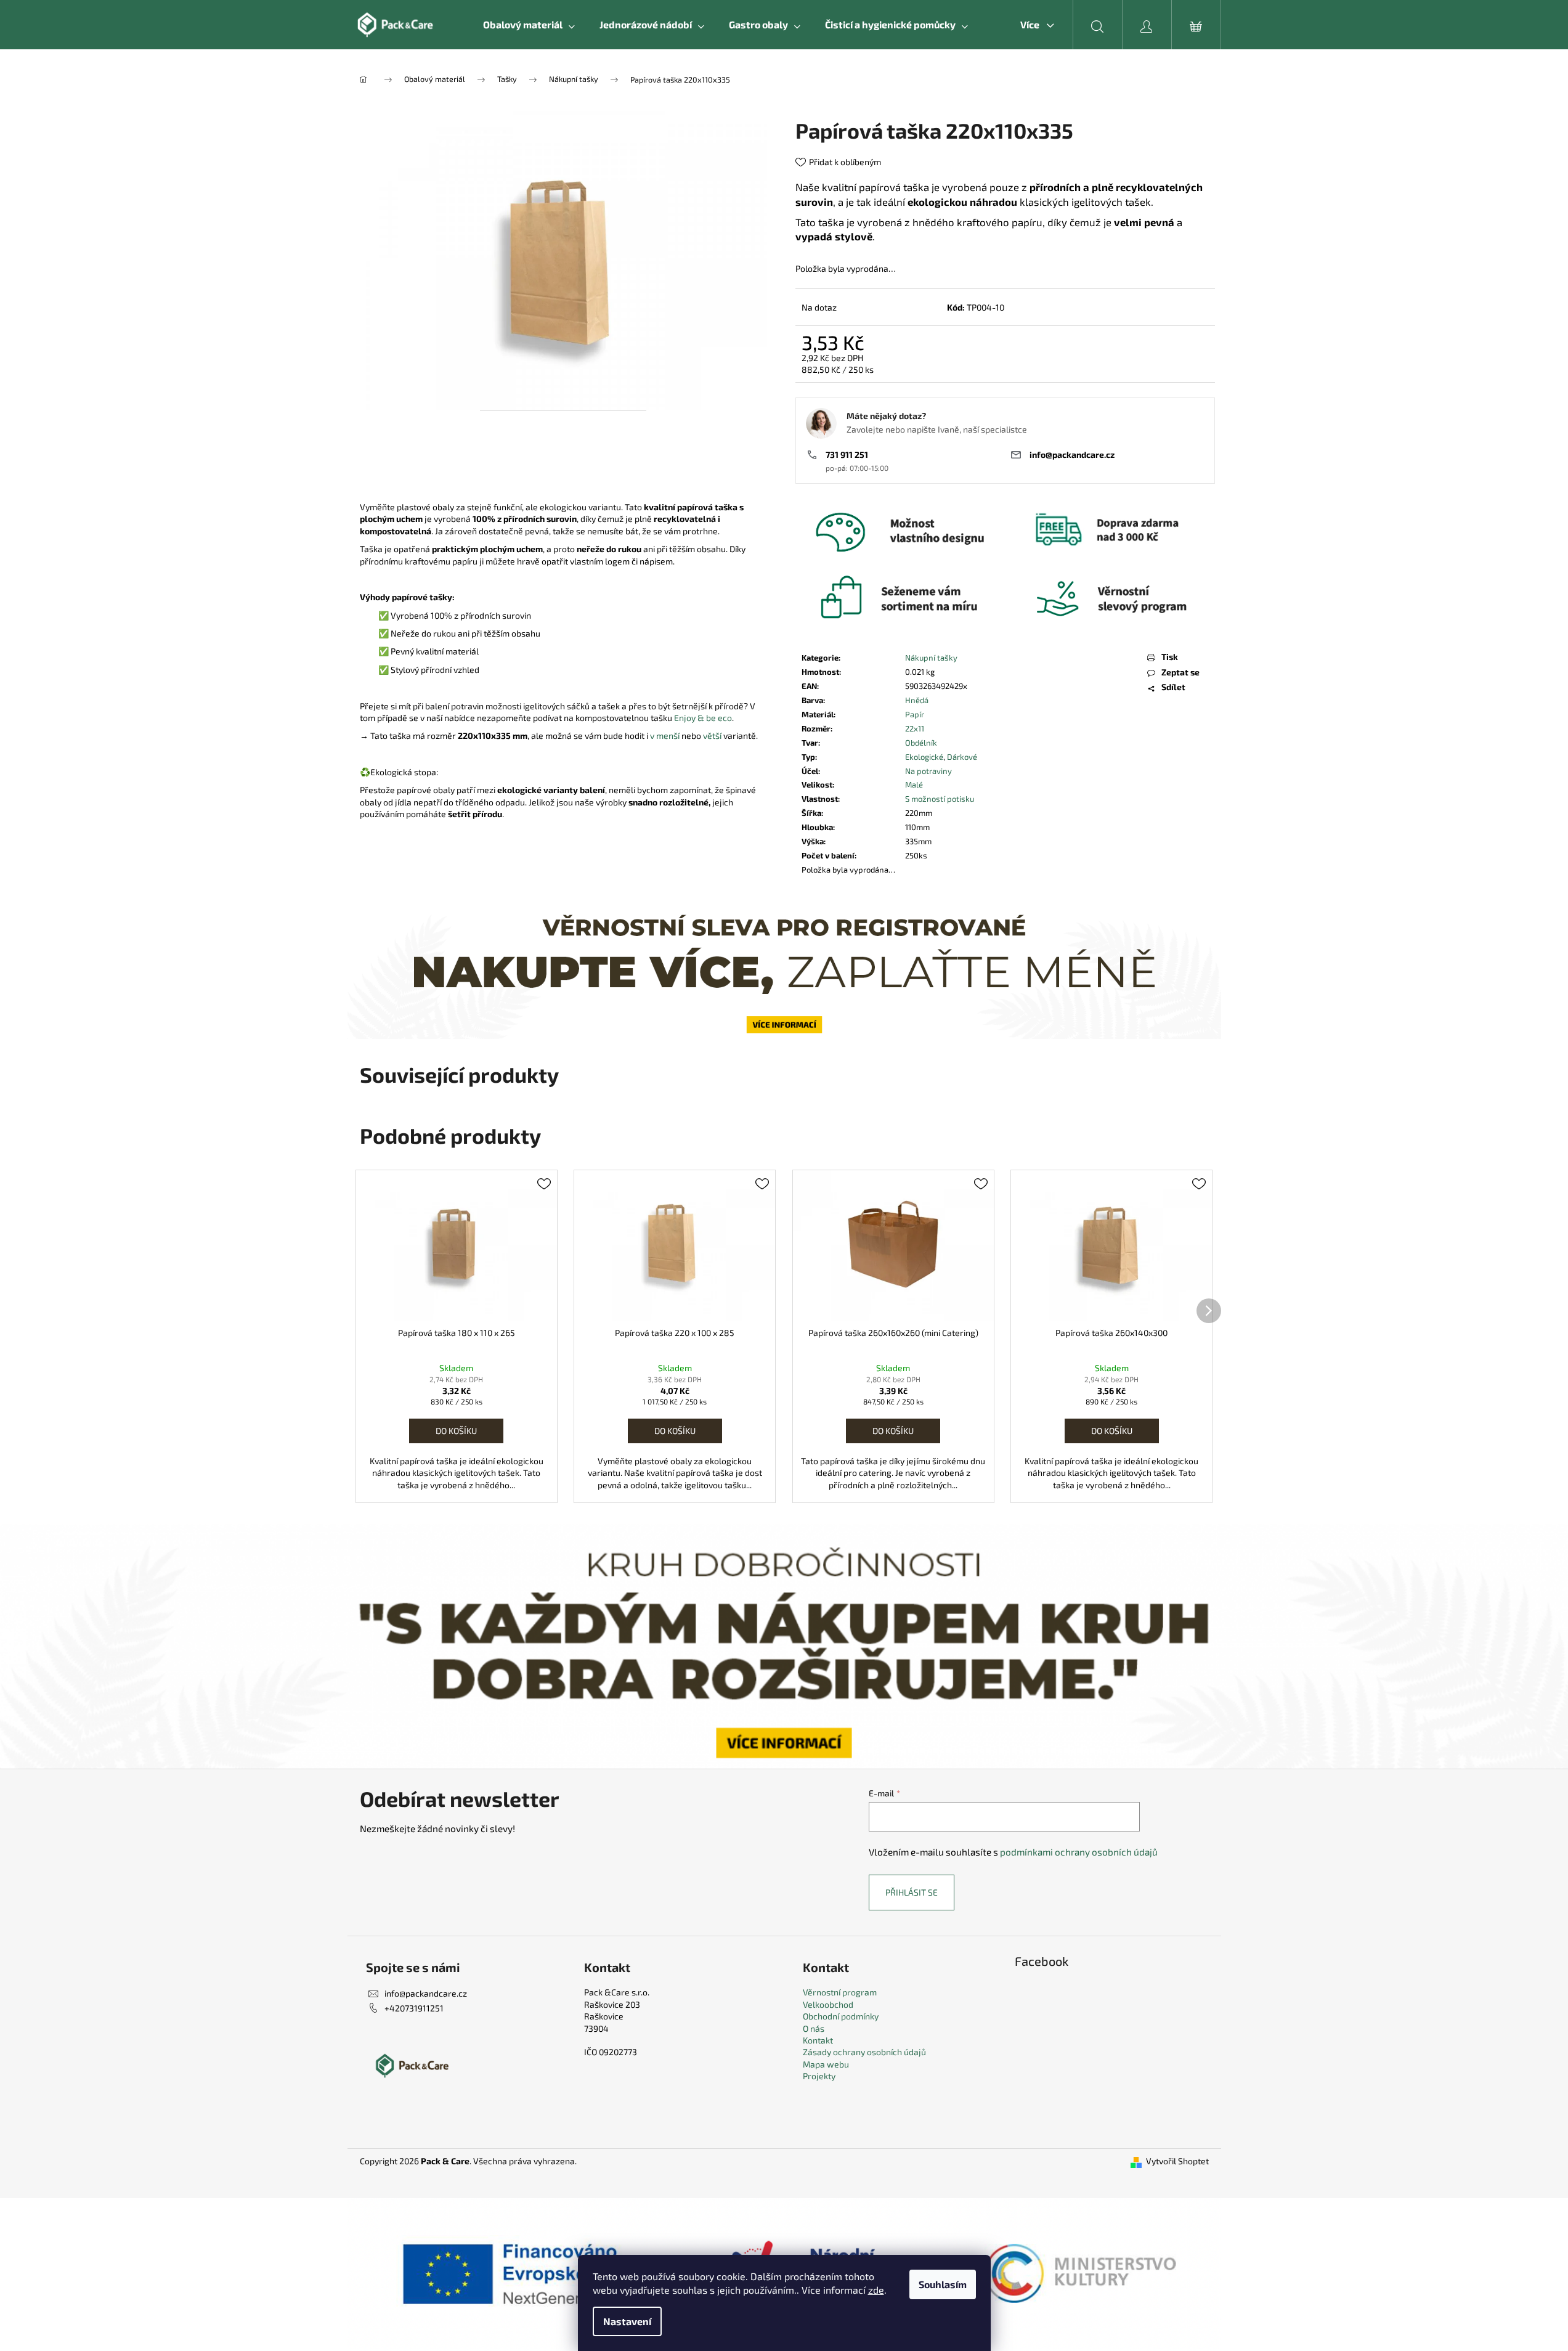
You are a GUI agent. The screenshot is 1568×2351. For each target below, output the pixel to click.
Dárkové (962, 757)
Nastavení (627, 2321)
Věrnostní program (840, 1992)
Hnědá (917, 700)
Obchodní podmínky (841, 2016)
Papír (915, 714)
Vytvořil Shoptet (1177, 2161)
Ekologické (924, 757)
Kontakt (818, 2040)
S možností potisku (940, 799)
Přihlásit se (912, 1892)
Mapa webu (826, 2064)
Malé (914, 784)
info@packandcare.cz (1072, 454)
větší (712, 735)
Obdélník (921, 743)
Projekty (819, 2076)
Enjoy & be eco (703, 718)
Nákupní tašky (931, 658)
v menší (665, 735)
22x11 (915, 728)
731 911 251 (847, 454)
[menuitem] (529, 25)
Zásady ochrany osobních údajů (864, 2052)
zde (876, 2290)
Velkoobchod (828, 2004)
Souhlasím (943, 2284)
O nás (814, 2028)
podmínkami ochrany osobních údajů (1079, 1852)
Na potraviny (928, 771)
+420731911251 (414, 2008)
